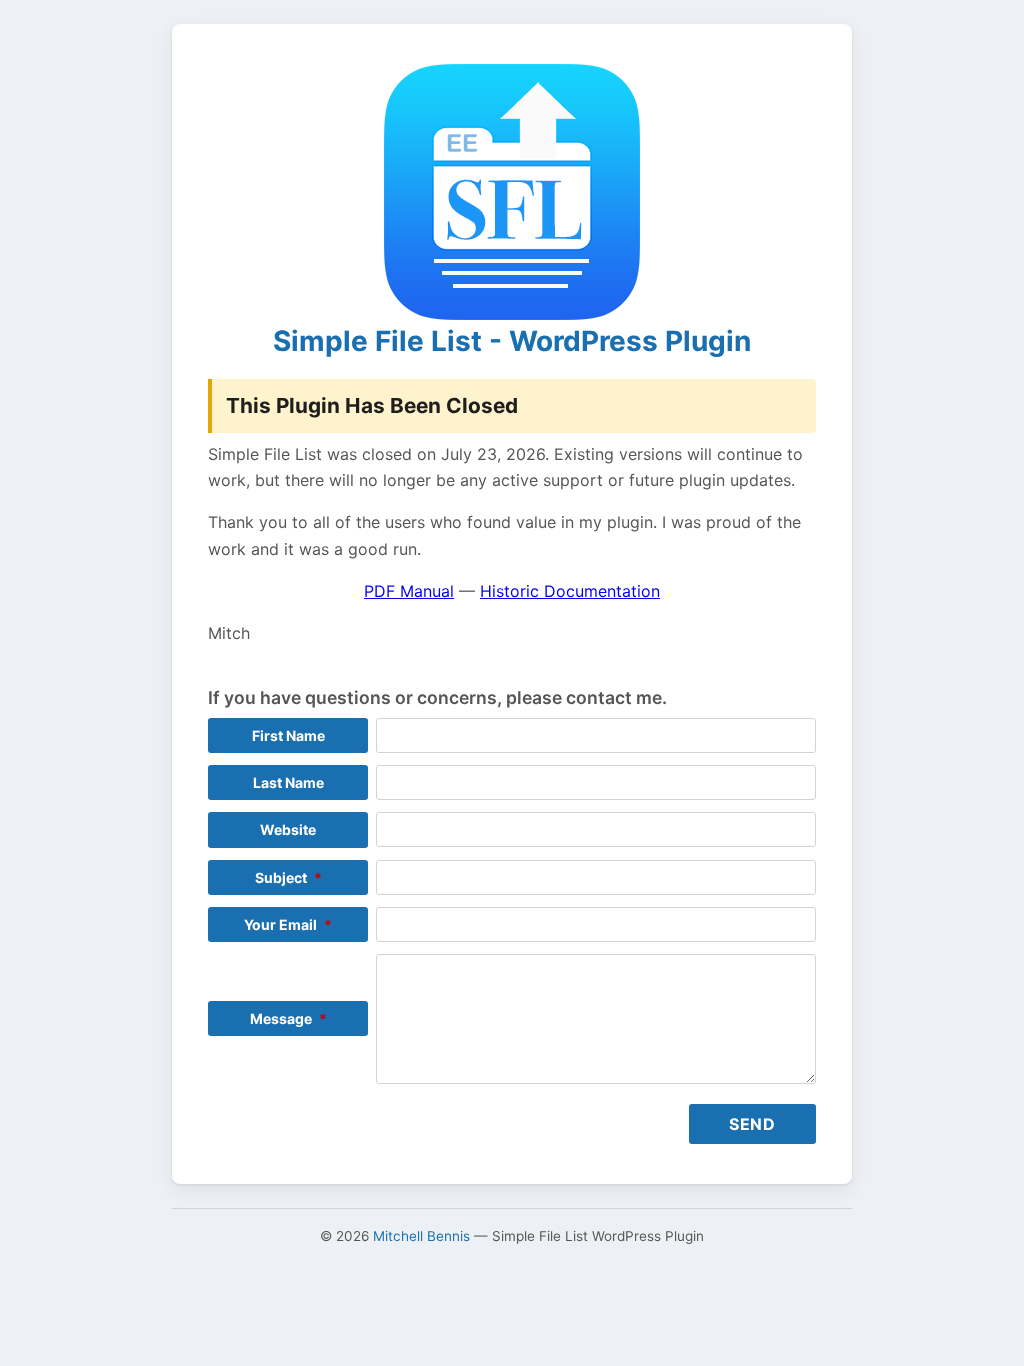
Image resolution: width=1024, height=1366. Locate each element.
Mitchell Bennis (421, 1236)
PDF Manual (409, 591)
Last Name (288, 782)
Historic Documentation (570, 591)
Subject (288, 877)
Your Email (288, 924)
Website (288, 829)
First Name (288, 735)
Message (288, 1018)
